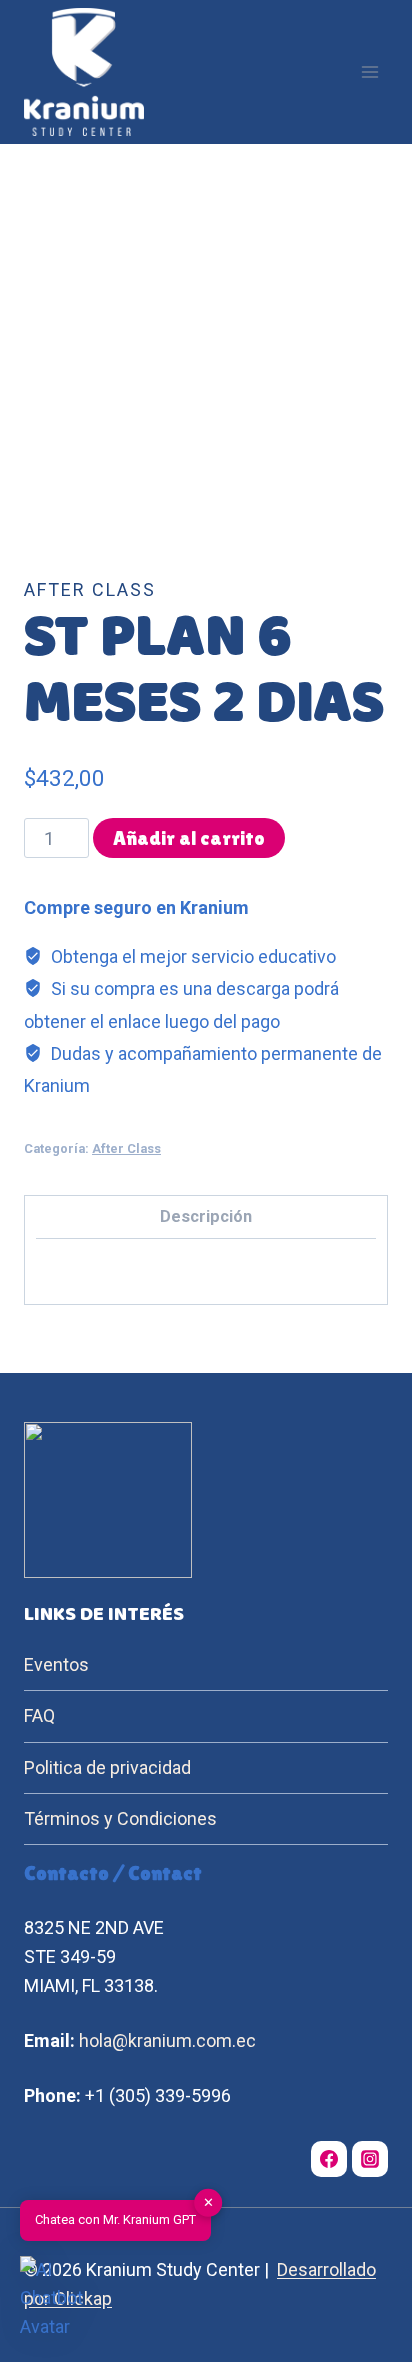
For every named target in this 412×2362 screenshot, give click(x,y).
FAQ (39, 1715)
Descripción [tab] (206, 1216)
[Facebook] (329, 2159)
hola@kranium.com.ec (167, 2040)
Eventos (56, 1664)
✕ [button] (208, 2202)
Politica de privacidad (107, 1767)
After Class (90, 589)
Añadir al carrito (189, 838)
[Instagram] (370, 2159)
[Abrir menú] (369, 72)
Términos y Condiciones (120, 1818)
